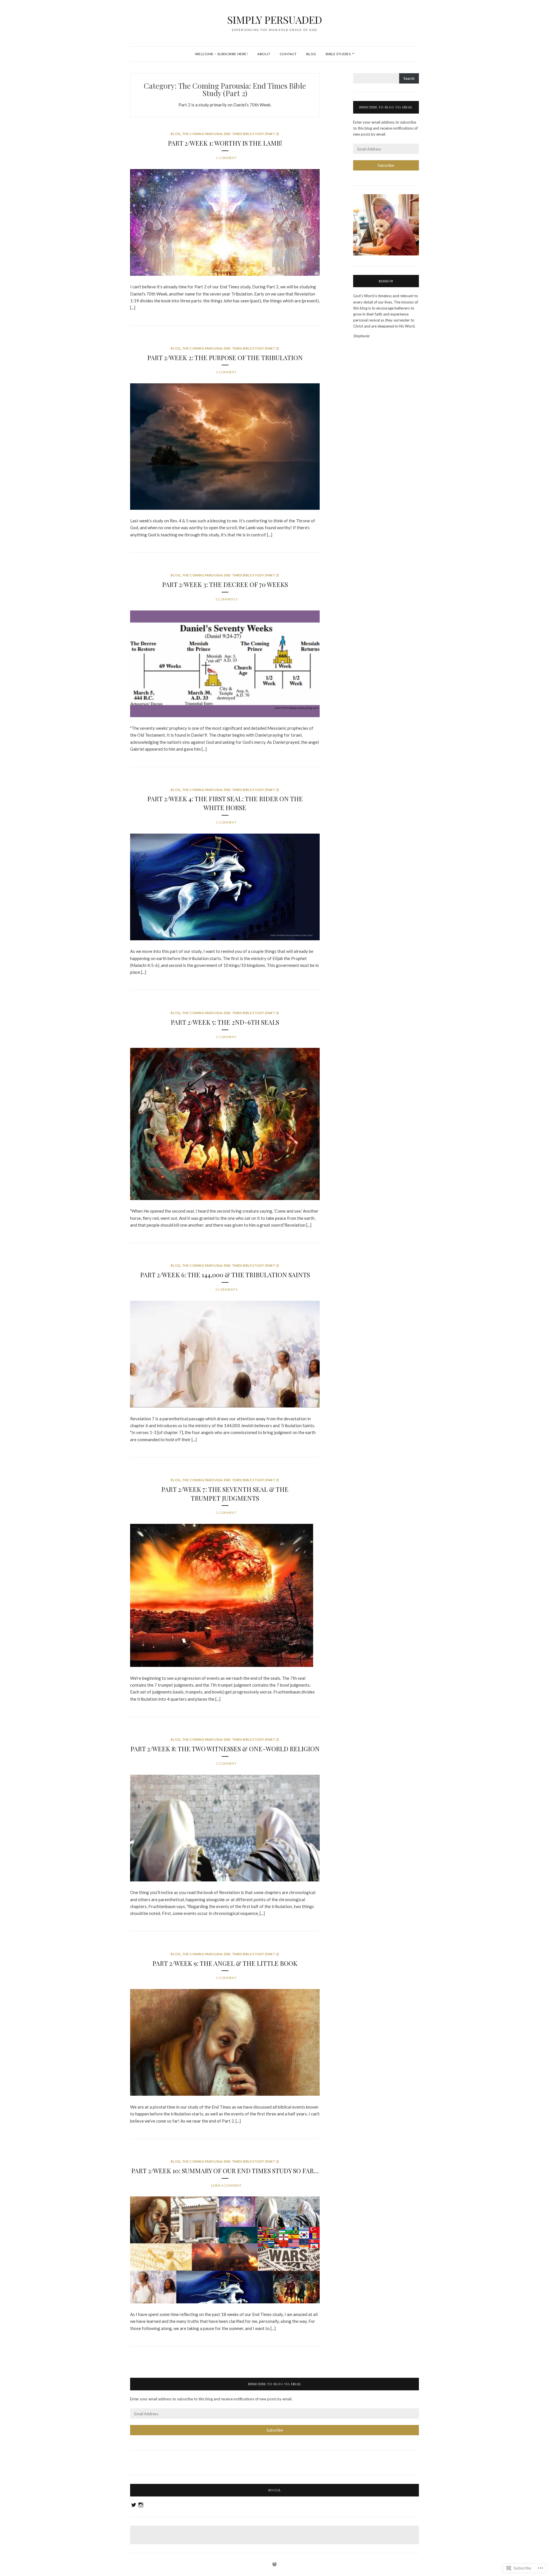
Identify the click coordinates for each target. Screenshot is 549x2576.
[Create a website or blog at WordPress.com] (274, 2565)
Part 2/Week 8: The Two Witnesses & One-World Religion (225, 1749)
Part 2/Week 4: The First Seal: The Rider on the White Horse (225, 803)
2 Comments (226, 1289)
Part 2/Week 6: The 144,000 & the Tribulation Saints (225, 1275)
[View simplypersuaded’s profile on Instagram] (141, 2505)
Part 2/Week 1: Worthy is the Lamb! (225, 143)
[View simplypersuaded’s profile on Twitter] (134, 2505)
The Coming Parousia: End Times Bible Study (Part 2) (231, 134)
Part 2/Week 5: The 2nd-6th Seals (225, 1022)
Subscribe (386, 165)
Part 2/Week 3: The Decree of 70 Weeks (225, 584)
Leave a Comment (226, 2185)
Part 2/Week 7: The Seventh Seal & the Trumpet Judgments (225, 1494)
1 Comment (226, 158)
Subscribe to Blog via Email (386, 107)
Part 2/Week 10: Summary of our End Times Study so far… (225, 2171)
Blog (311, 54)
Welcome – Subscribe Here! (222, 54)
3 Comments (226, 599)
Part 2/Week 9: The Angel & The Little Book (225, 1963)
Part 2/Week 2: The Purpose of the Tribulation (225, 358)
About (264, 54)
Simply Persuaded (275, 19)
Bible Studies (338, 54)
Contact (288, 54)
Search (409, 78)
